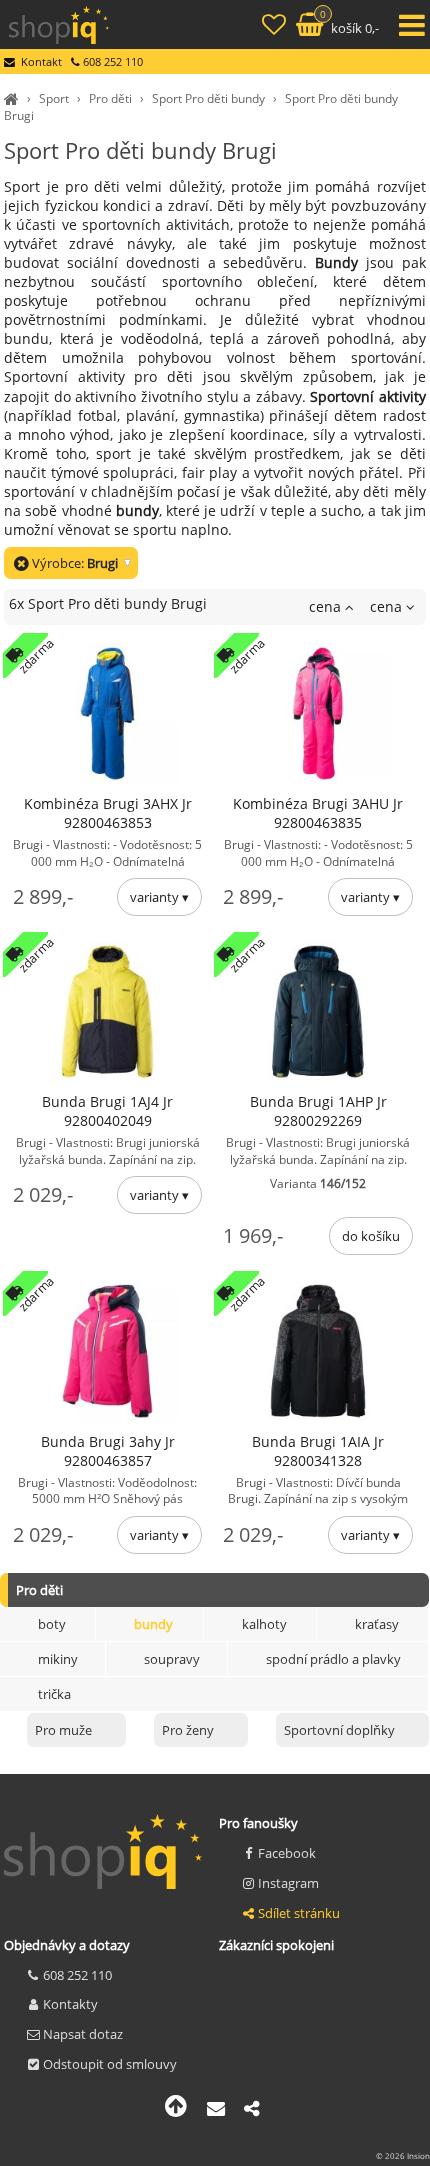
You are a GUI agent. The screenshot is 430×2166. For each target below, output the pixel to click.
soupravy (172, 1659)
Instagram (288, 1883)
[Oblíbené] (276, 27)
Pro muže (63, 1730)
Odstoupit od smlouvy (110, 2064)
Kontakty (70, 2004)
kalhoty (264, 1624)
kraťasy (377, 1624)
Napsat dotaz (83, 2034)
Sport (54, 98)
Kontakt (41, 61)
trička (54, 1694)
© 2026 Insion (403, 2155)
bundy (153, 1624)
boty (52, 1624)
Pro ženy (188, 1730)
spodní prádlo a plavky (333, 1659)
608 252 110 (77, 1975)
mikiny (58, 1659)
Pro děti (110, 98)
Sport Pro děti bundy (208, 98)
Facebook (287, 1853)
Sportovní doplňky (339, 1730)
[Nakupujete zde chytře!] (14, 98)
